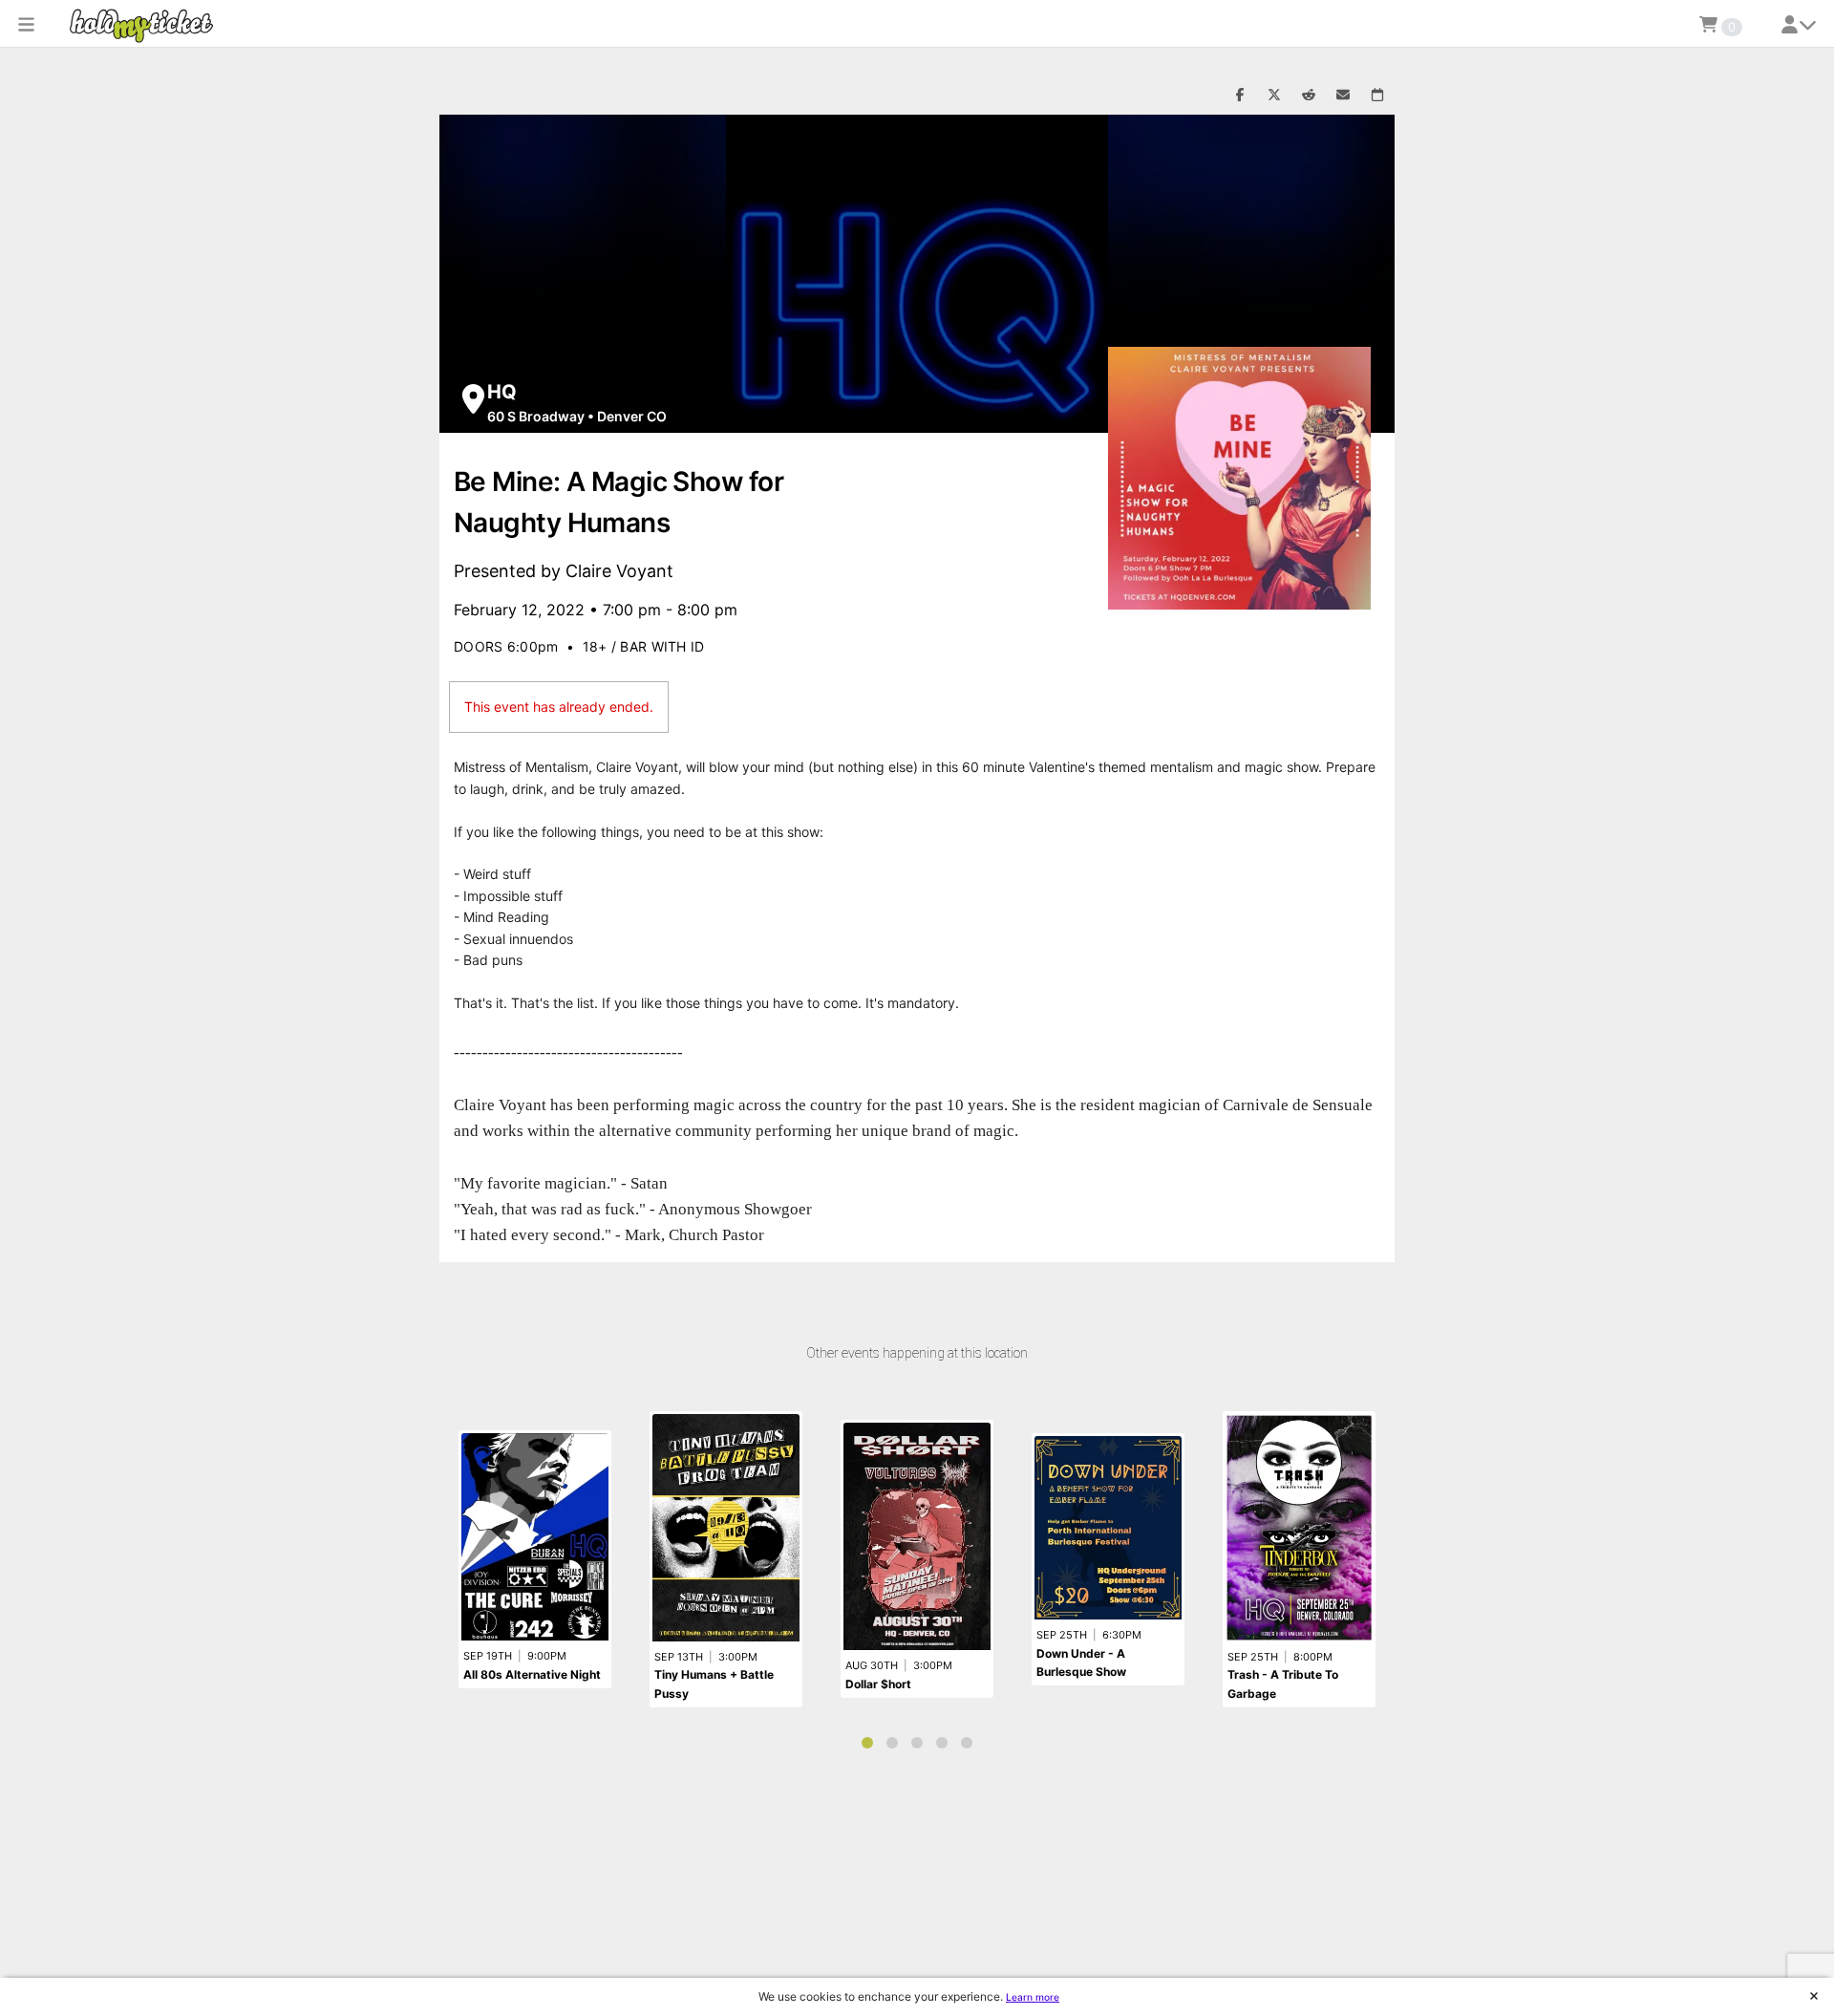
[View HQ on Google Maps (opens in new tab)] (473, 399)
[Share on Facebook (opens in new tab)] (1240, 96)
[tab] (867, 1743)
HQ (502, 392)
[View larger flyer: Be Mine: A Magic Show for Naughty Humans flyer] (1239, 478)
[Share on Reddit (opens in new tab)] (1309, 96)
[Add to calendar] (1377, 96)
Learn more (1033, 1997)
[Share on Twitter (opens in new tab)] (1274, 96)
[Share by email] (1343, 96)
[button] (26, 24)
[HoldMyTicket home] (145, 25)
